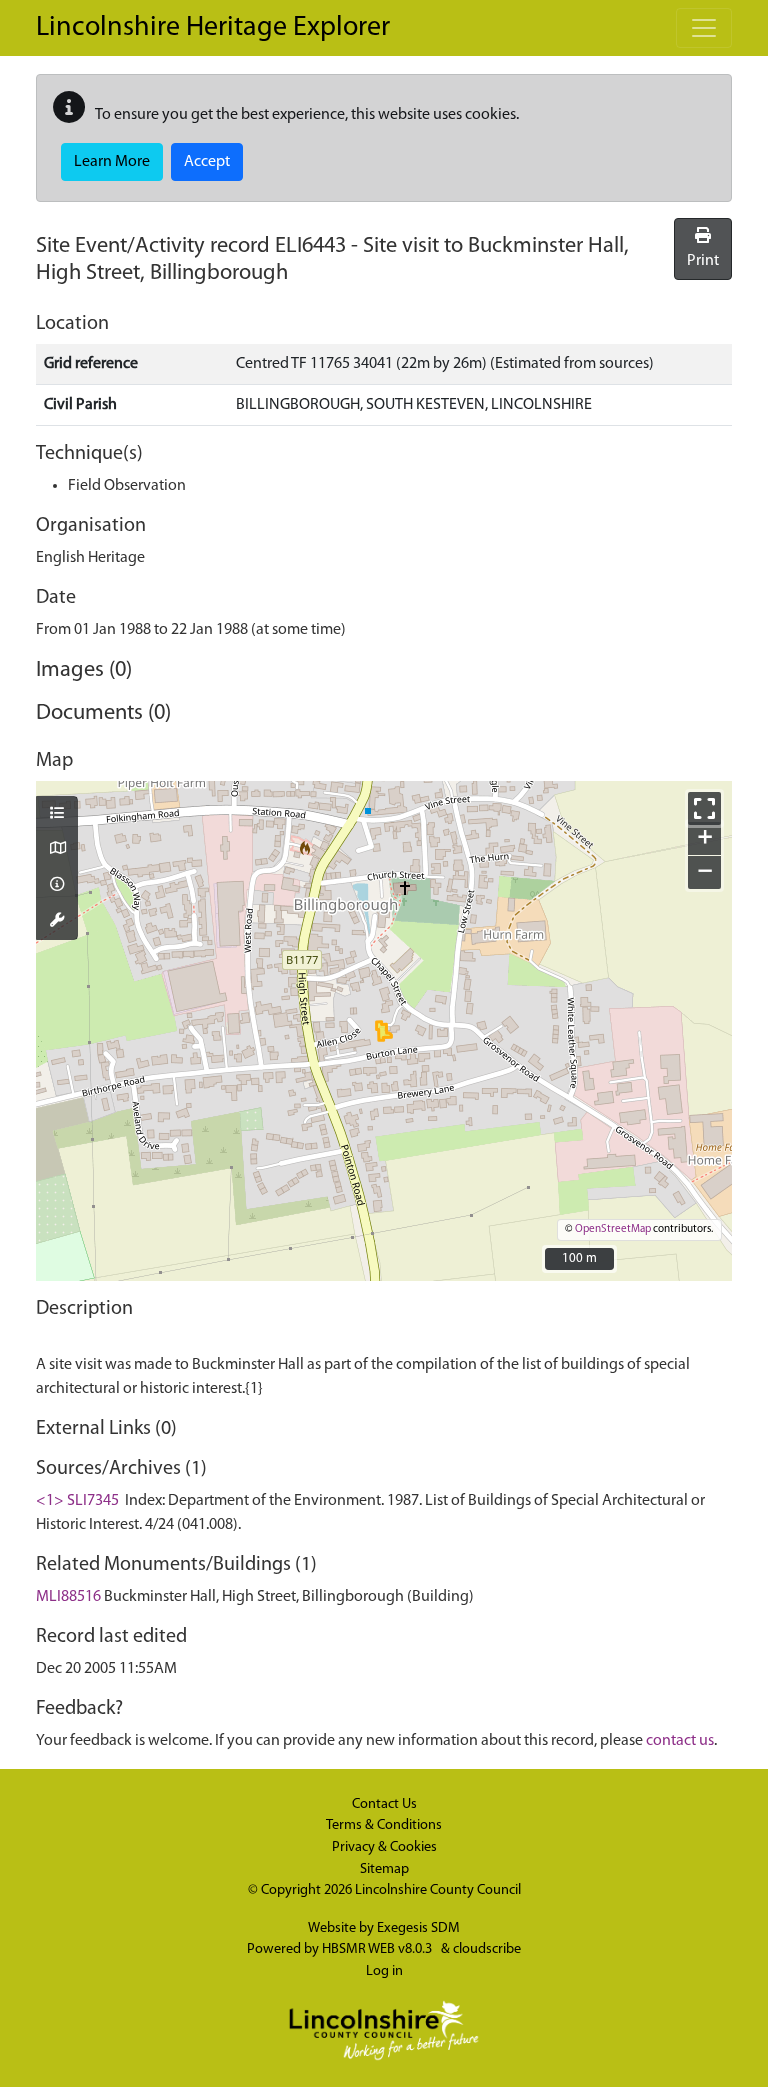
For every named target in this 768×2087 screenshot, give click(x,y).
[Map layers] (57, 815)
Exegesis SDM (418, 1928)
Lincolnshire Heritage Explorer (213, 28)
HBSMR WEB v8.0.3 (378, 1949)
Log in (384, 1971)
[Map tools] (57, 922)
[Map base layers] (57, 850)
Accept (207, 162)
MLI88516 (68, 1597)
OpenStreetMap (613, 1229)
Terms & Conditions (384, 1825)
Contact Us (384, 1804)
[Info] (57, 886)
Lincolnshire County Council (438, 1890)
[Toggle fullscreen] (704, 808)
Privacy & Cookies (384, 1847)
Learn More (112, 162)
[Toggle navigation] (704, 28)
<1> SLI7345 (77, 1501)
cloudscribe (487, 1949)
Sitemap (384, 1869)
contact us (680, 1741)
